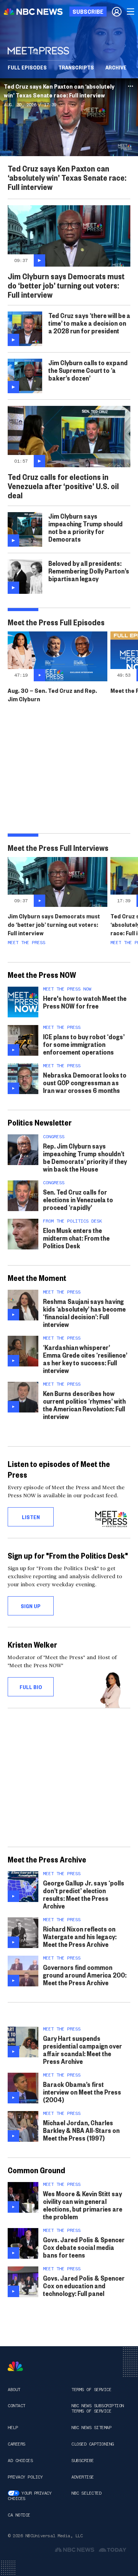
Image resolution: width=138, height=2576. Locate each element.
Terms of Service (91, 2390)
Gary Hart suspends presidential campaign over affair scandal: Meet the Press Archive (82, 2049)
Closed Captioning (93, 2444)
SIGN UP (31, 1606)
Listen (31, 1517)
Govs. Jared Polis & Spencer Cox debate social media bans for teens (84, 2247)
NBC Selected (86, 2493)
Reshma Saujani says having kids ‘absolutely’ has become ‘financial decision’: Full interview (84, 1313)
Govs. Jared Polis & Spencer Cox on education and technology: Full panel (84, 2285)
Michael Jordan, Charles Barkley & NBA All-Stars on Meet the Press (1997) (81, 2130)
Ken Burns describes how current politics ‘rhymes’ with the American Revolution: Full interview (84, 1405)
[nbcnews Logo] (15, 2366)
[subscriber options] (117, 12)
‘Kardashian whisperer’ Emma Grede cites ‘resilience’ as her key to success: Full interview (85, 1359)
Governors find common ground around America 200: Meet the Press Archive (85, 1975)
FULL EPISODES (27, 67)
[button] (69, 117)
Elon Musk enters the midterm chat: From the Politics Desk (76, 1238)
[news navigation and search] (131, 12)
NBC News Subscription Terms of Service (98, 2408)
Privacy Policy (25, 2477)
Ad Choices (20, 2461)
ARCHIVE (116, 67)
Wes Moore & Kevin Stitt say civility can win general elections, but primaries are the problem (83, 2205)
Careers (16, 2444)
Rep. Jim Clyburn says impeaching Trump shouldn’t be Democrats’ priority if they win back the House (85, 1157)
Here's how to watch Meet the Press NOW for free (85, 1002)
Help (13, 2428)
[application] (69, 117)
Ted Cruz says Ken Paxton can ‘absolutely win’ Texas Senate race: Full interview (59, 91)
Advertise (83, 2477)
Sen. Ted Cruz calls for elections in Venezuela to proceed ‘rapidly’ (78, 1199)
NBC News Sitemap (91, 2428)
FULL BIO (31, 1687)
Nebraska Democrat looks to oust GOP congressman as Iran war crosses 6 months (85, 1082)
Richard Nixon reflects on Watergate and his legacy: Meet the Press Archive (80, 1936)
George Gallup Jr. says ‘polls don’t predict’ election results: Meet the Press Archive (84, 1894)
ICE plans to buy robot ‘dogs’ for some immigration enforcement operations (84, 1044)
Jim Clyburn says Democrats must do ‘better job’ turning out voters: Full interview (54, 924)
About (14, 2390)
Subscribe (83, 2461)
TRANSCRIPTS (76, 67)
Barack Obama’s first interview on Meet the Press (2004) (82, 2092)
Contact (16, 2406)
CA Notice (19, 2515)
